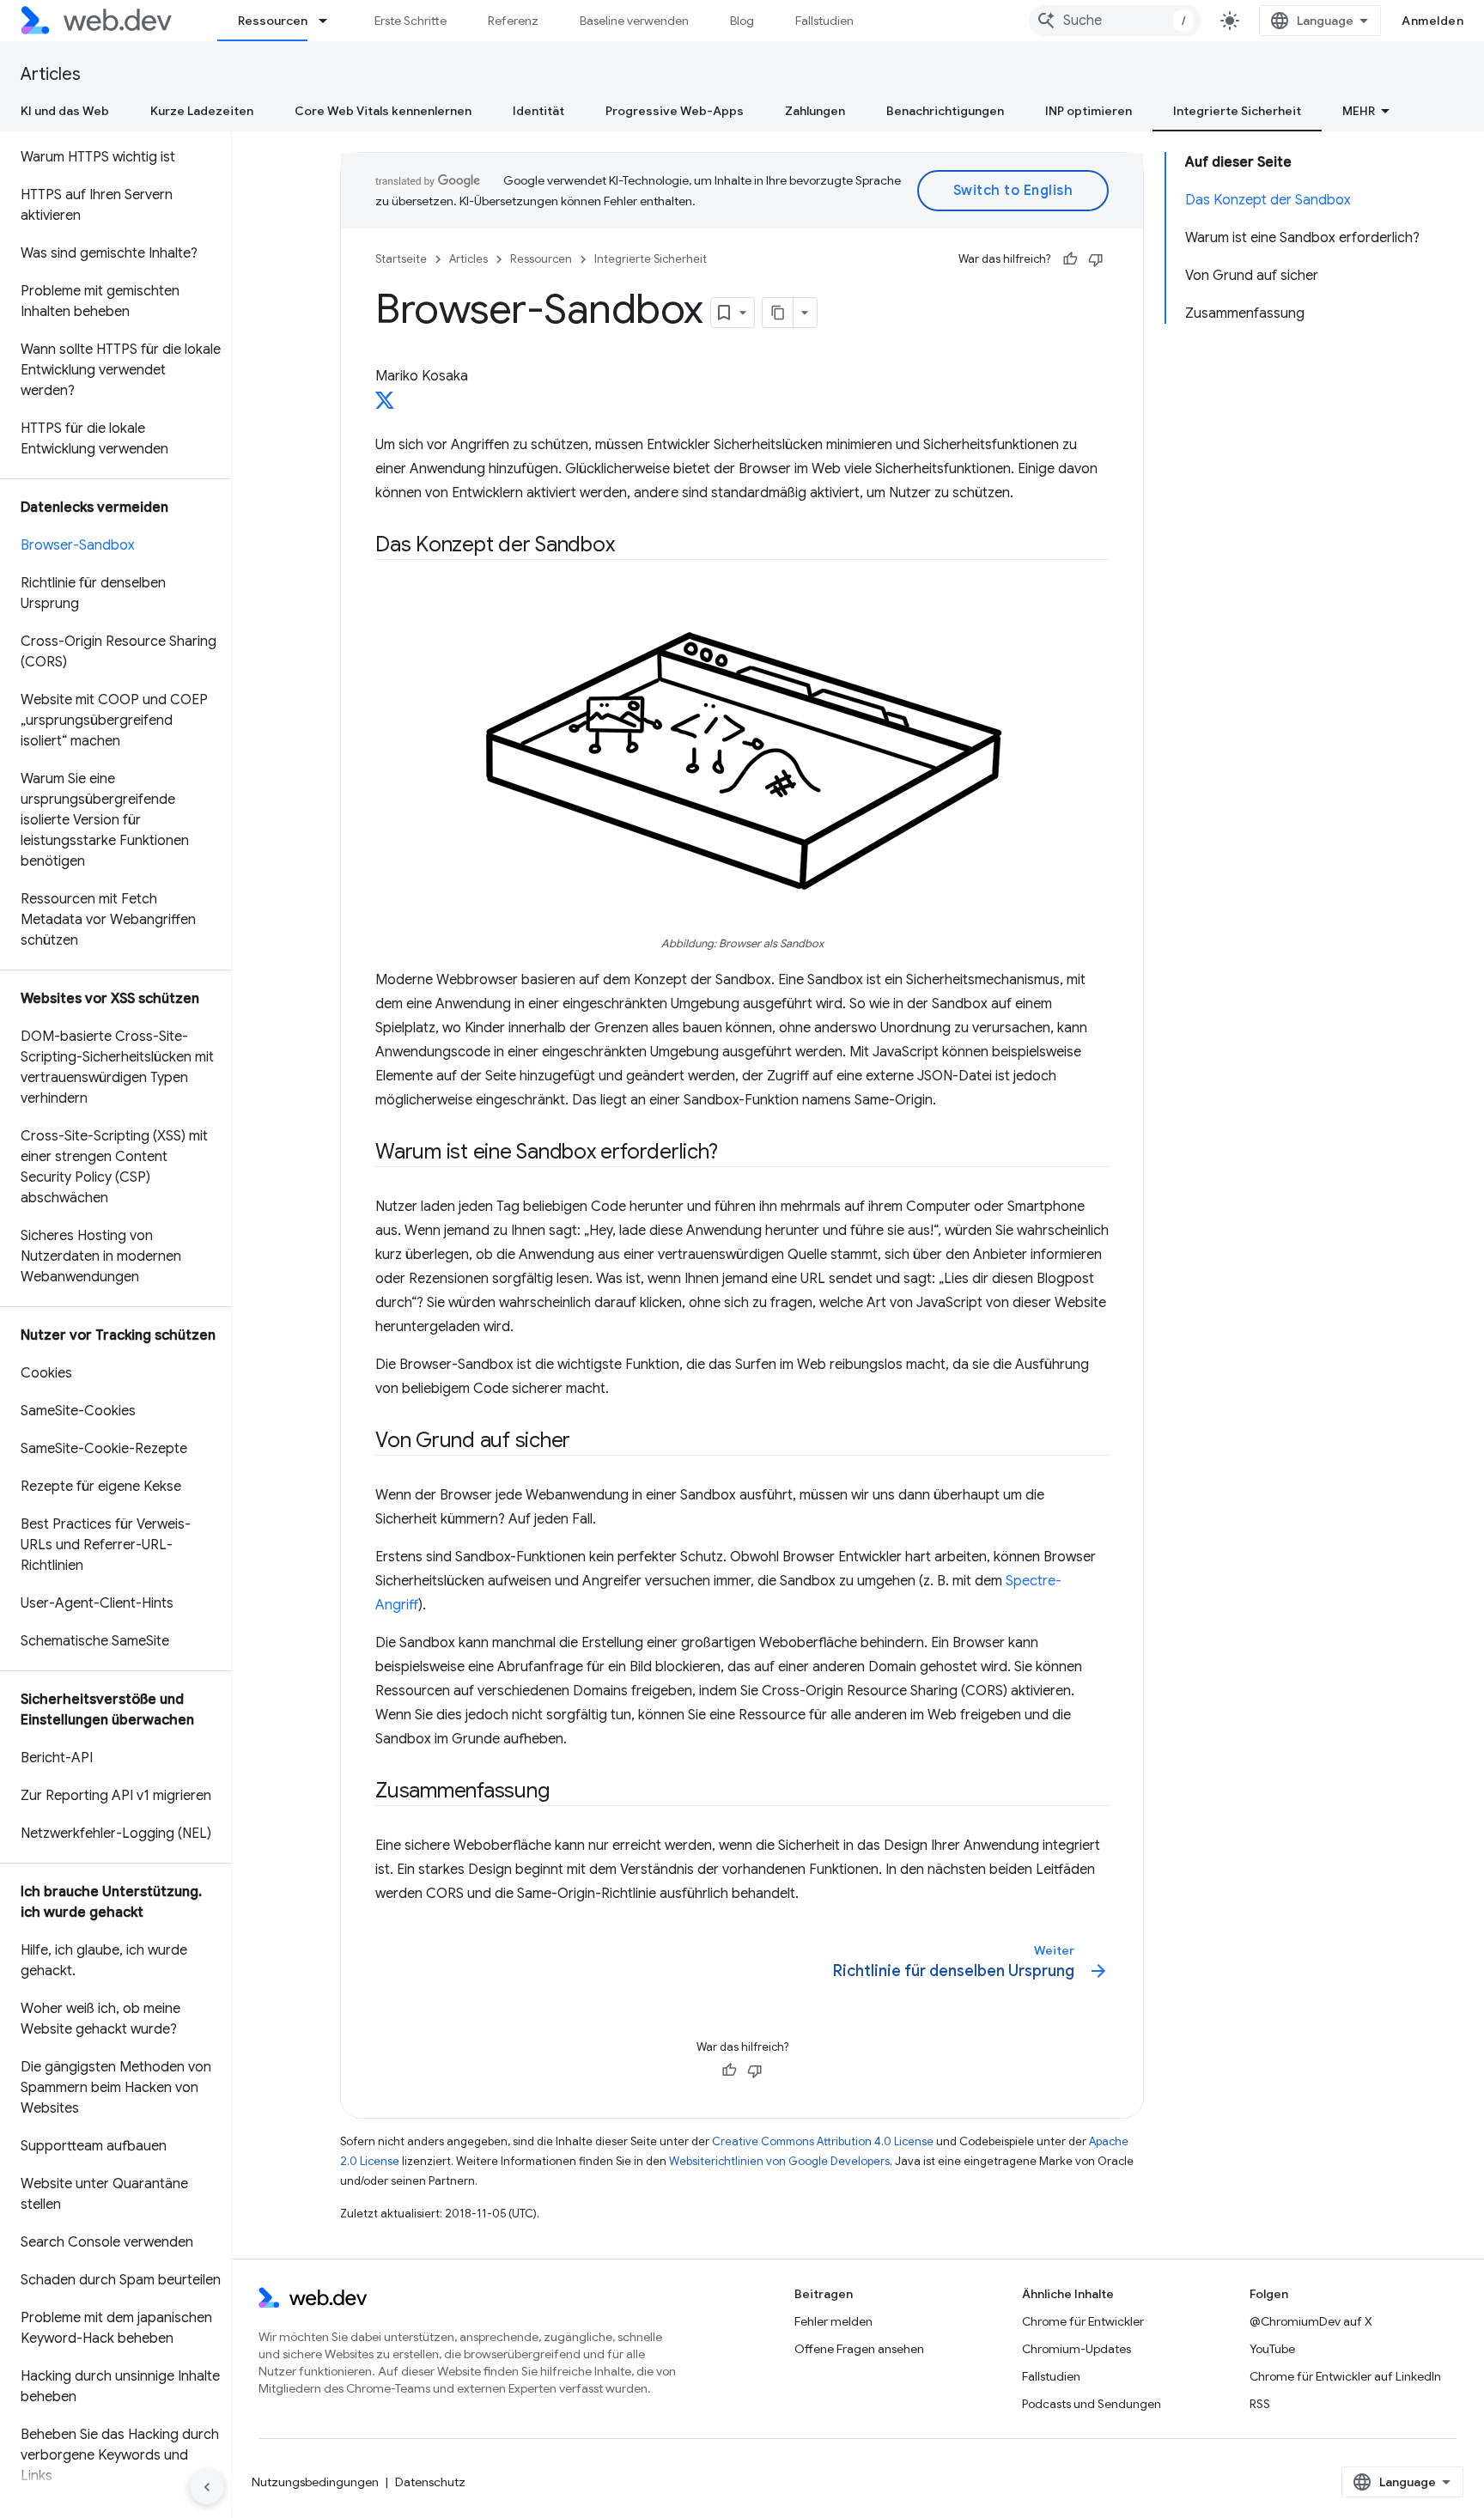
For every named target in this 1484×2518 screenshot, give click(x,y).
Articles (51, 74)
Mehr (1359, 111)
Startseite (401, 259)
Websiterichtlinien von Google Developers (779, 2161)
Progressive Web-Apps (675, 111)
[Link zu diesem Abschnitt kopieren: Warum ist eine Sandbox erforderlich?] (733, 1153)
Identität (538, 111)
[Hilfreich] (1070, 259)
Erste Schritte (411, 21)
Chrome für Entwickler (1083, 2321)
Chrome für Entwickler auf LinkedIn (1345, 2376)
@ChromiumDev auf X (1311, 2321)
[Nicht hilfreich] (1096, 259)
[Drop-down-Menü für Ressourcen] (331, 21)
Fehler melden (833, 2321)
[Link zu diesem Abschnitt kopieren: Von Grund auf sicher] (586, 1442)
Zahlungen (815, 111)
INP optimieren (1089, 111)
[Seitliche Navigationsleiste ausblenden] (207, 2487)
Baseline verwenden (634, 21)
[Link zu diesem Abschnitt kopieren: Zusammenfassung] (564, 1792)
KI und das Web (65, 111)
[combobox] (1115, 21)
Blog (742, 21)
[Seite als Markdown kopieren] (778, 313)
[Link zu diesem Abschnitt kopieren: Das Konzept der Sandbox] (629, 546)
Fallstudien (824, 21)
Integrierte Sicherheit (1237, 111)
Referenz (513, 21)
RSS (1260, 2404)
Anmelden (1432, 21)
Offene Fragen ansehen (859, 2349)
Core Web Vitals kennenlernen (383, 111)
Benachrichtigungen (945, 111)
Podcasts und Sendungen (1092, 2404)
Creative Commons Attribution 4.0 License (823, 2141)
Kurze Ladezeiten (202, 111)
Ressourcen (273, 21)
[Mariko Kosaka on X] (385, 405)
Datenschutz (430, 2482)
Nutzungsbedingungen (315, 2482)
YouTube (1272, 2349)
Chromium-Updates (1077, 2349)
